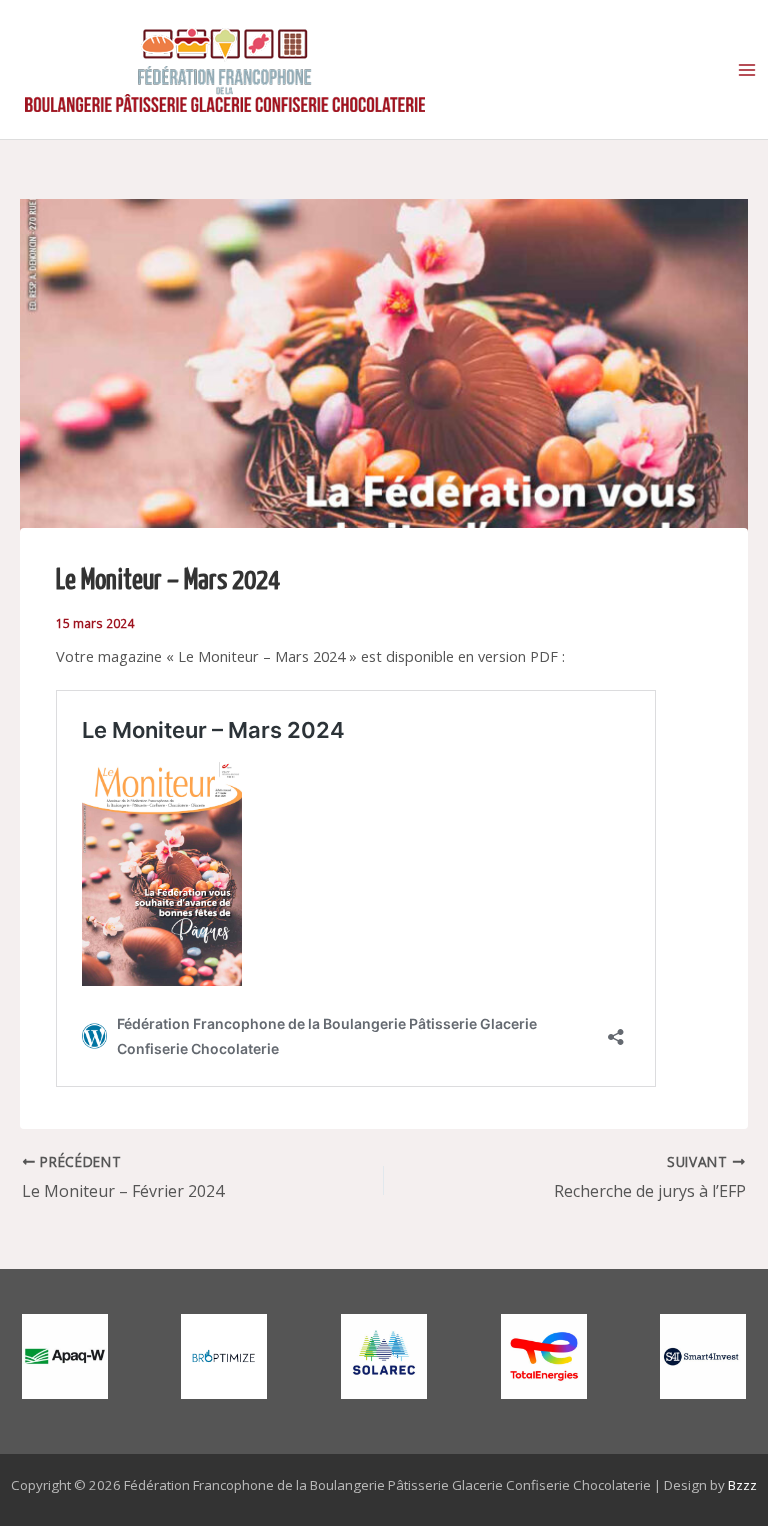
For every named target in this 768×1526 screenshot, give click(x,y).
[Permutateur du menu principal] (747, 70)
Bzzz (742, 1485)
